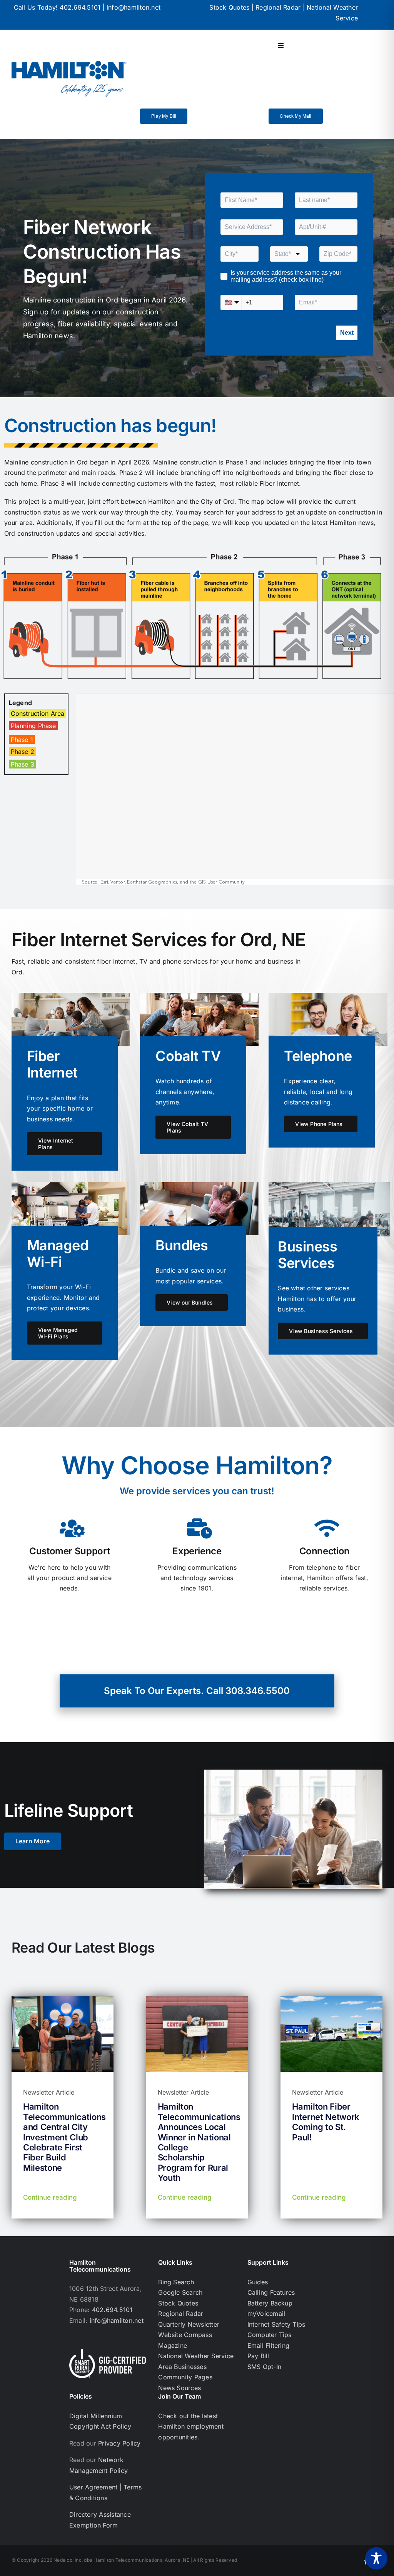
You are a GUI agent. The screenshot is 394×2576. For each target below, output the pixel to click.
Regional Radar (278, 7)
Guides (258, 2282)
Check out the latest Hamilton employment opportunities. (191, 2426)
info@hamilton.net (134, 7)
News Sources (179, 2388)
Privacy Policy (119, 2443)
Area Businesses (182, 2367)
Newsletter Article (49, 2092)
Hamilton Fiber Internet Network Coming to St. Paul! (326, 2122)
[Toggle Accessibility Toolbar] (376, 2558)
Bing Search (176, 2282)
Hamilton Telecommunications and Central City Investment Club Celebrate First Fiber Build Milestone (64, 2137)
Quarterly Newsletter (189, 2324)
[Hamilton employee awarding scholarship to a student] (197, 1999)
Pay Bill (258, 2356)
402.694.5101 (80, 7)
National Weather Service (196, 2356)
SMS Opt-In (264, 2367)
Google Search (180, 2292)
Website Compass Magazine (185, 2340)
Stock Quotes (229, 7)
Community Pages (185, 2377)
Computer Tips (270, 2335)
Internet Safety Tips (276, 2324)
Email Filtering (269, 2345)
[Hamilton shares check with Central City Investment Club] (63, 1999)
